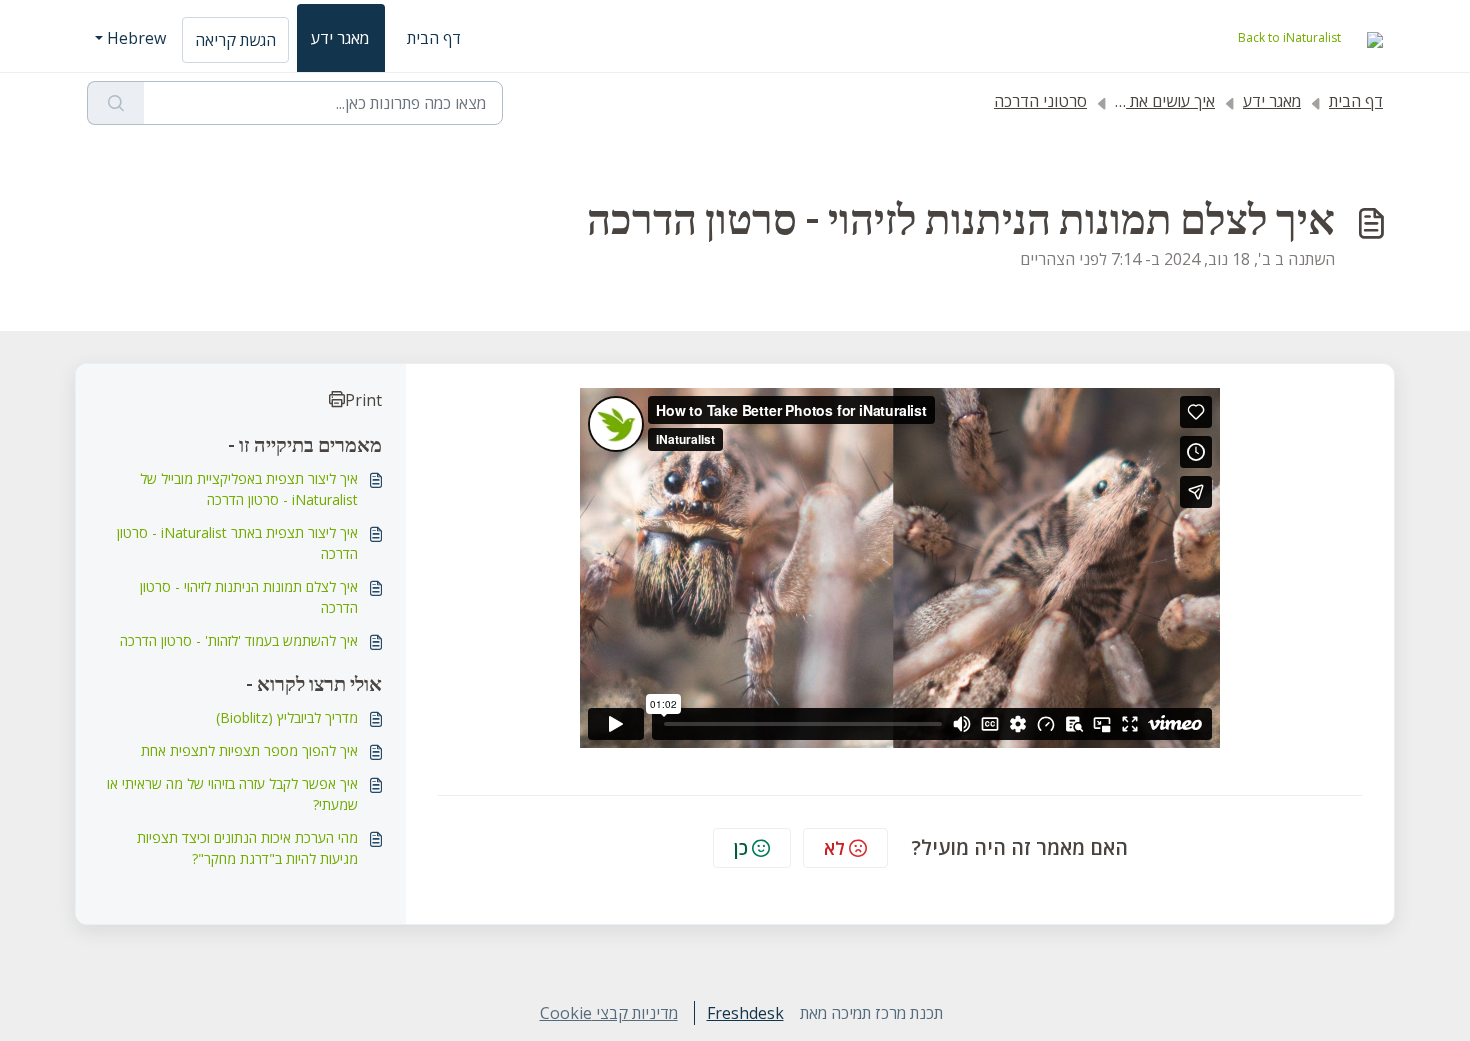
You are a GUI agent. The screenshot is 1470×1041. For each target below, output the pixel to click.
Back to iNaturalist (1289, 37)
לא (834, 848)
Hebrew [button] (136, 38)
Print (363, 400)
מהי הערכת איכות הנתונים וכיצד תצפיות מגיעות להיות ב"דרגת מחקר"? (247, 848)
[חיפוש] (115, 103)
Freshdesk (745, 1013)
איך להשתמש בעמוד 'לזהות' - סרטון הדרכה (239, 640)
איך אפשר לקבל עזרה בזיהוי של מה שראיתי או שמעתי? (232, 794)
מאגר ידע (340, 38)
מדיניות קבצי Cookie (609, 1013)
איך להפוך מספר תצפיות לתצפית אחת (249, 750)
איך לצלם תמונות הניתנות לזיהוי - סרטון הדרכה (249, 597)
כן (741, 848)
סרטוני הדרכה (1040, 101)
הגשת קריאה (235, 40)
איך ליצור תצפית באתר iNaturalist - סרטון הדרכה (237, 543)
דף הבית (434, 38)
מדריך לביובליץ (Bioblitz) (287, 717)
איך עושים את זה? (1159, 101)
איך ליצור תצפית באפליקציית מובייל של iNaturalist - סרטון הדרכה (249, 489)
